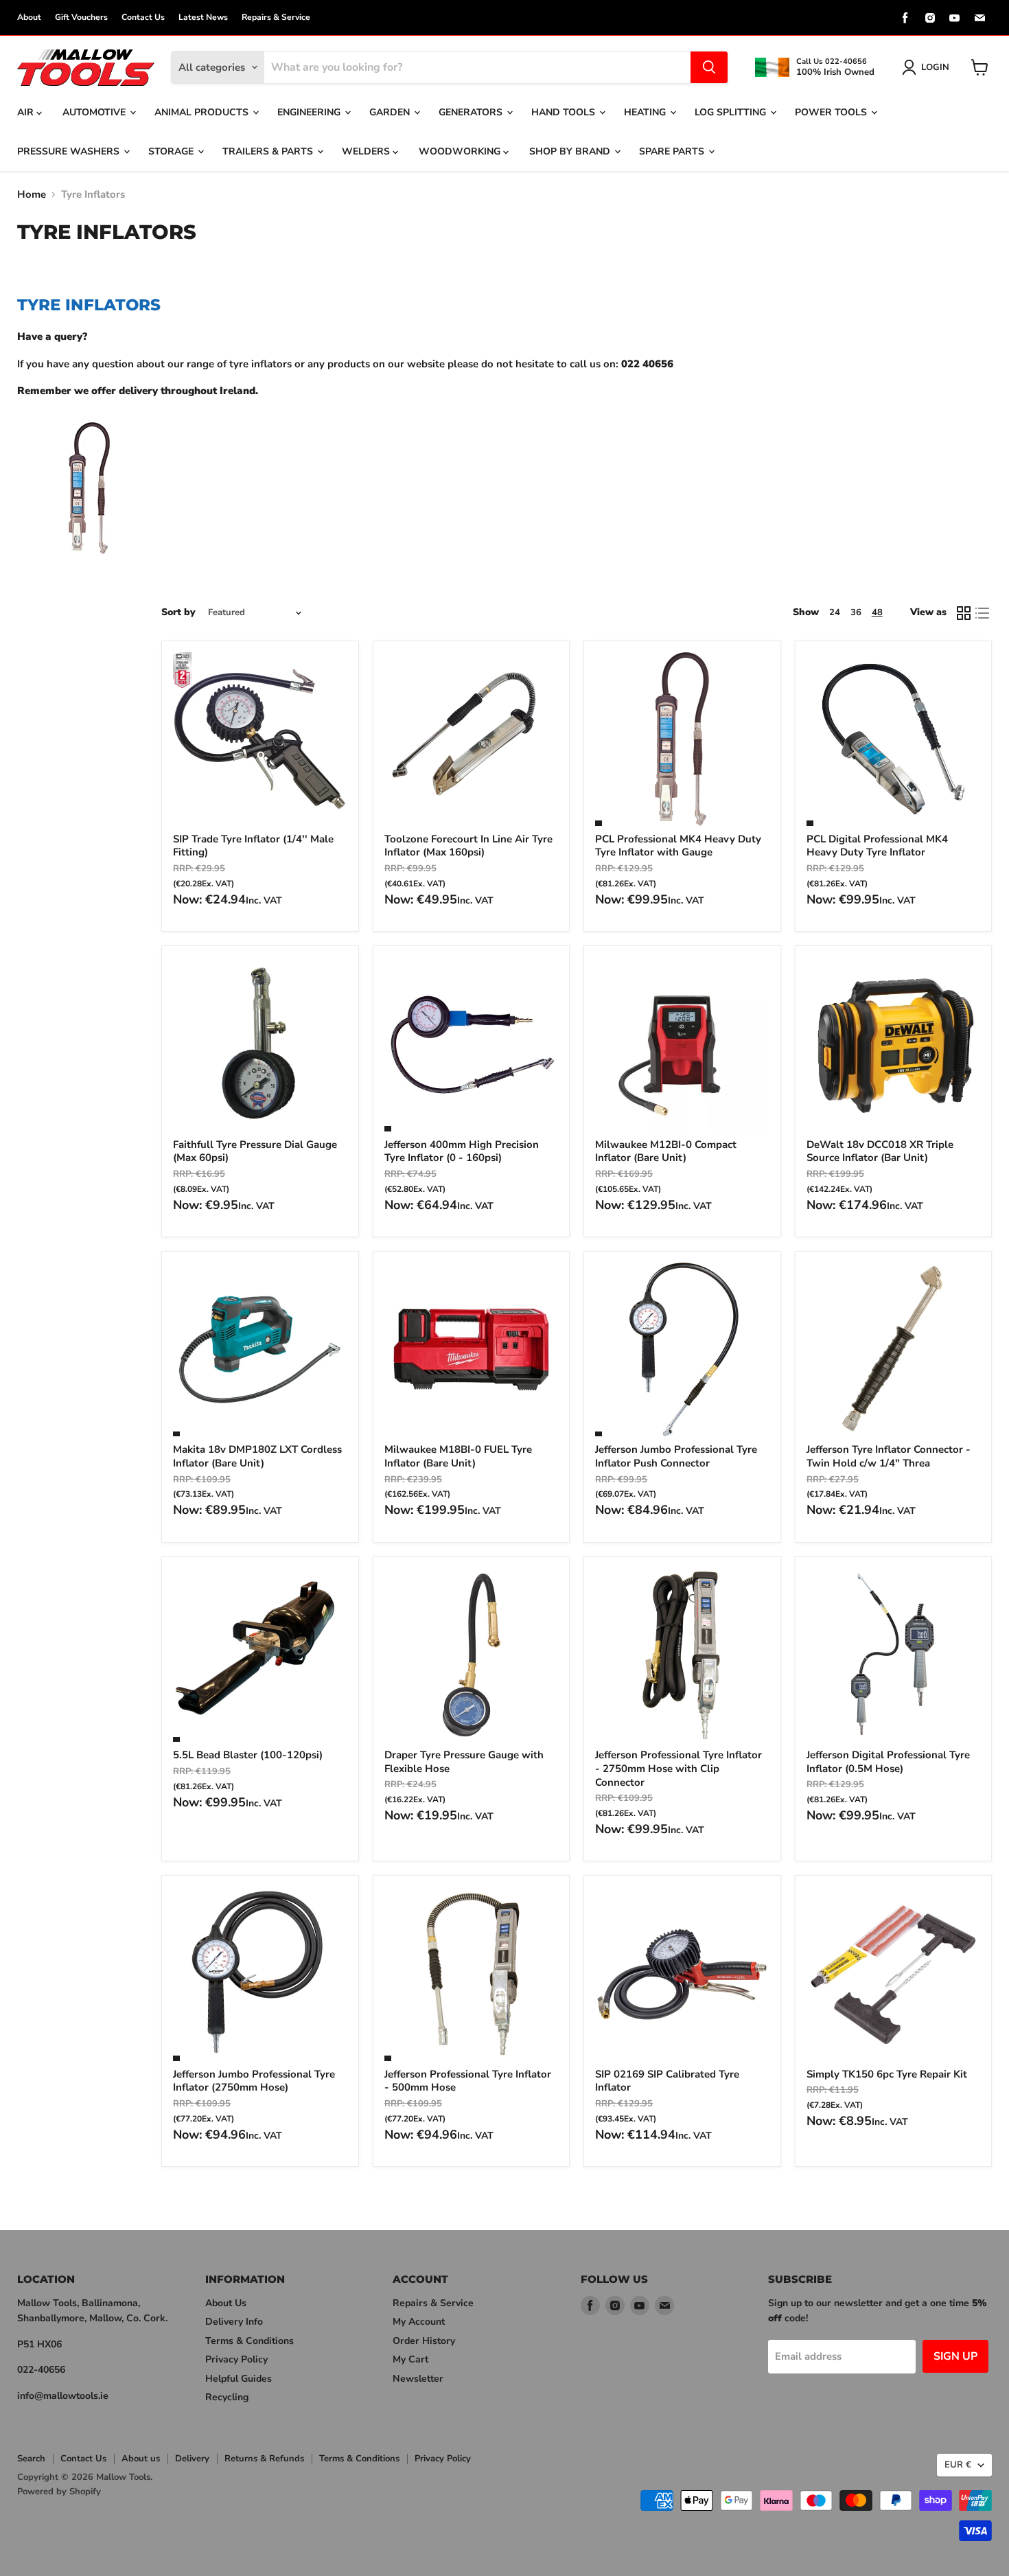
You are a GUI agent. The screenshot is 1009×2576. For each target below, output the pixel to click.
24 (835, 612)
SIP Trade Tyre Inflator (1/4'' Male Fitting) (253, 846)
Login (935, 67)
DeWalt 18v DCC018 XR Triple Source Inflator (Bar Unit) (880, 1151)
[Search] (709, 67)
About (29, 17)
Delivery (192, 2459)
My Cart (410, 2359)
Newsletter (418, 2379)
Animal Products (203, 112)
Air (27, 112)
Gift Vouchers (81, 17)
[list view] (983, 613)
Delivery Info (234, 2322)
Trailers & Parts (269, 151)
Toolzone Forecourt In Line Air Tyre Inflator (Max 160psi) (468, 846)
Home (32, 195)
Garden (391, 112)
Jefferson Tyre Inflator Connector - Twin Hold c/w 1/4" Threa (889, 1456)
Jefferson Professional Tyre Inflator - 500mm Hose (468, 2081)
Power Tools (832, 112)
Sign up (955, 2356)
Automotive (95, 112)
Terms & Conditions (250, 2341)
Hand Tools (565, 112)
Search (31, 2459)
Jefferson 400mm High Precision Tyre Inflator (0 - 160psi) (462, 1151)
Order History (424, 2341)
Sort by (178, 612)
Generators (472, 112)
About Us (226, 2303)
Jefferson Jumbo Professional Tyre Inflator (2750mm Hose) (254, 2081)
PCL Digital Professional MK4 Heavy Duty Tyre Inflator (877, 846)
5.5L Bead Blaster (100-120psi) (248, 1755)
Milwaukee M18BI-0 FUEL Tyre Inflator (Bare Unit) (458, 1456)
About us (141, 2459)
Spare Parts (673, 151)
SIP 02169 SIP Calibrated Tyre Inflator (667, 2081)
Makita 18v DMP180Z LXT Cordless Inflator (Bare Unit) (257, 1456)
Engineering (310, 112)
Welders (367, 151)
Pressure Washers (70, 151)
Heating (646, 112)
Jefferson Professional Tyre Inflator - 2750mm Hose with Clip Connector (679, 1768)
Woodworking (461, 151)
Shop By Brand (571, 151)
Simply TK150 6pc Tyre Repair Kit (887, 2074)
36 (856, 612)
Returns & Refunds (264, 2459)
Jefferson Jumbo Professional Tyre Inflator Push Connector (676, 1456)
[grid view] (964, 613)
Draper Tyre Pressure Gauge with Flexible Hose (464, 1762)
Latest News (203, 17)
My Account (419, 2322)
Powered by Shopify (59, 2492)
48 (877, 612)
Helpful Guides (239, 2379)
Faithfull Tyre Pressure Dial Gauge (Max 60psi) (255, 1151)
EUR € (958, 2465)
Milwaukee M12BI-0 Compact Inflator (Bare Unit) (666, 1151)
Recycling (227, 2397)
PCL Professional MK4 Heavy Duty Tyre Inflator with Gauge (678, 846)
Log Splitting (732, 112)
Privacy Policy (236, 2359)
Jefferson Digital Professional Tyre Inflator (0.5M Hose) (888, 1762)
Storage (172, 151)
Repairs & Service (276, 17)
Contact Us (143, 17)
